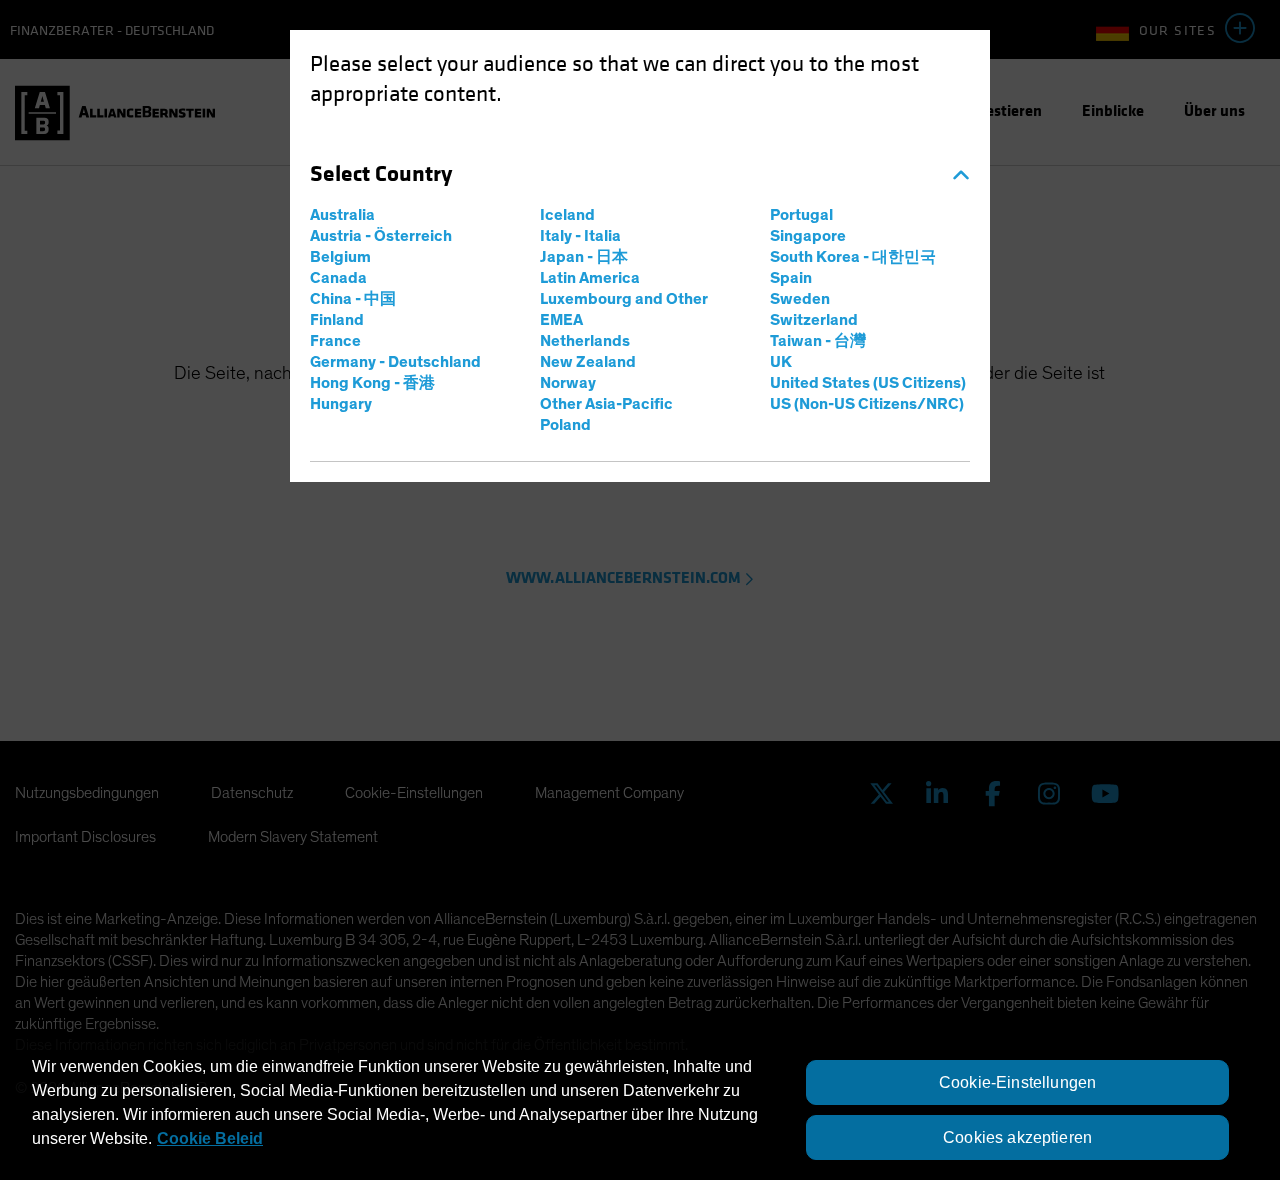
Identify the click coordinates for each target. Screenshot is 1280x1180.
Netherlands (585, 341)
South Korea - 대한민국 (853, 257)
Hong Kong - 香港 (372, 383)
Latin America (590, 278)
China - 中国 (353, 299)
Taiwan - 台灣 (818, 341)
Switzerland (814, 320)
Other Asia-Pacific (606, 404)
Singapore (808, 236)
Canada (338, 278)
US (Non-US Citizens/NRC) (867, 404)
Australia (342, 215)
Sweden (800, 299)
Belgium (340, 257)
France (335, 341)
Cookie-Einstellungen (1017, 1082)
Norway (568, 383)
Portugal (801, 215)
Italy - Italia (580, 236)
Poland (565, 425)
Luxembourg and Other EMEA (624, 309)
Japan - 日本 (584, 257)
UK (781, 362)
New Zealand (588, 362)
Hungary (341, 404)
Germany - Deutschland (395, 362)
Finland (337, 320)
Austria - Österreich (381, 236)
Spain (791, 278)
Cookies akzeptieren (1017, 1137)
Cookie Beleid (210, 1138)
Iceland (567, 215)
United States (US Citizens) (868, 383)
